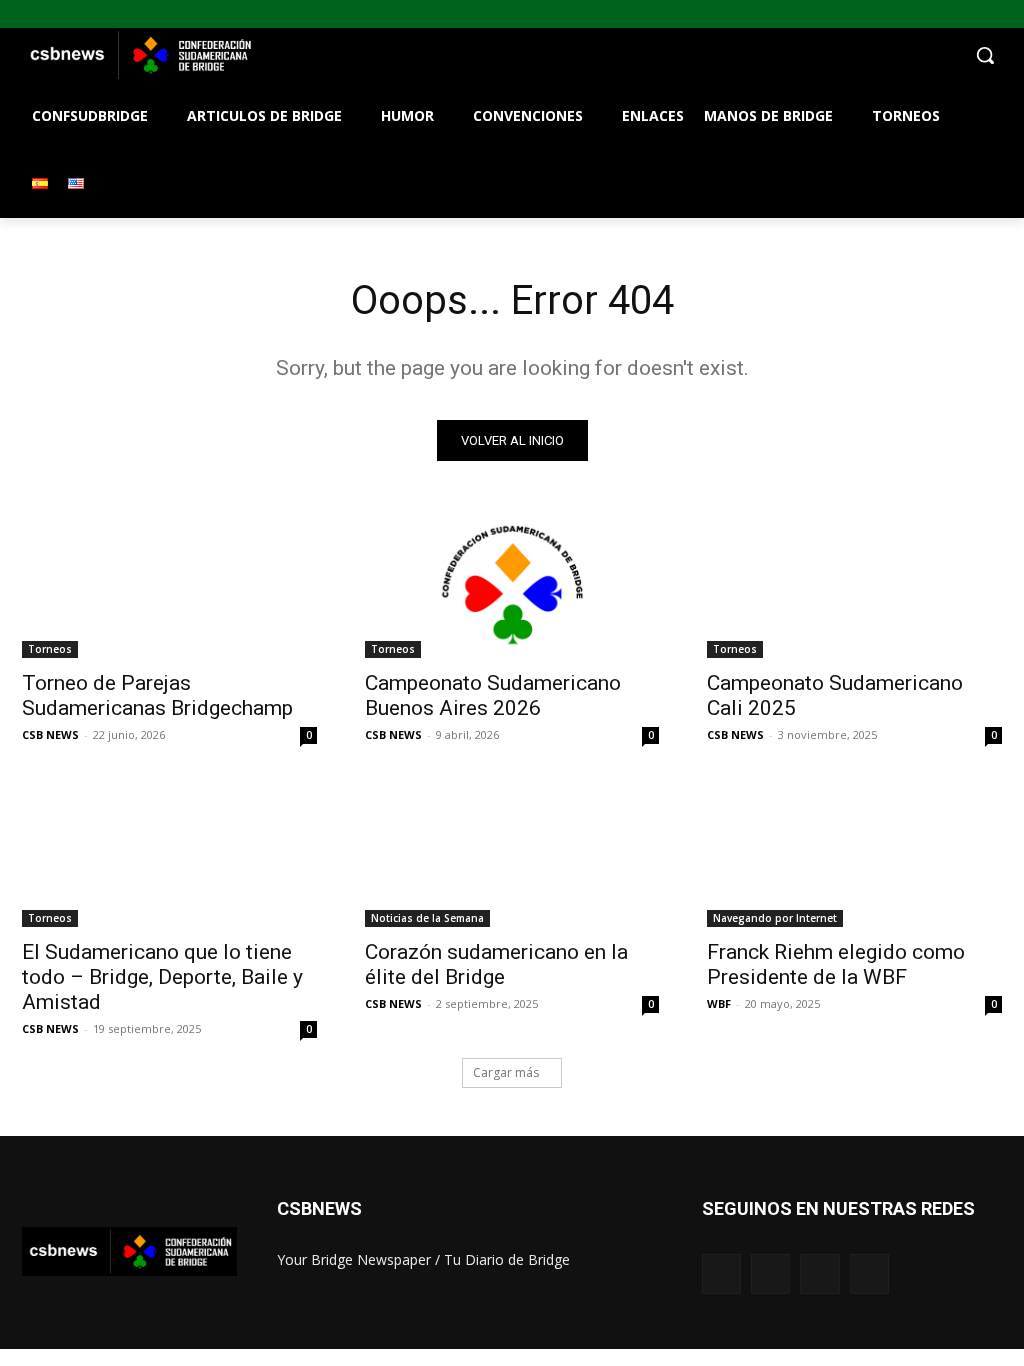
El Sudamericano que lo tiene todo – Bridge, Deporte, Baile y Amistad (162, 977)
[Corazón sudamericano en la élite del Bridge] (512, 853)
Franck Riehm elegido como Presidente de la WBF (836, 964)
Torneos (50, 649)
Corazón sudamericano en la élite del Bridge (496, 964)
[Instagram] (957, 14)
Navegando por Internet (775, 918)
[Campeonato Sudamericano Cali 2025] (854, 584)
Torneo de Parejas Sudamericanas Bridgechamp (157, 695)
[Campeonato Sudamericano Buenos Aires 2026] (512, 584)
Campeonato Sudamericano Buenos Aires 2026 (493, 695)
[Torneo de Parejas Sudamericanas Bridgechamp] (169, 584)
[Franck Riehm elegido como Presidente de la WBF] (854, 853)
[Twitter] (984, 14)
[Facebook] (929, 14)
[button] (629, 55)
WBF (719, 1003)
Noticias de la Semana (427, 918)
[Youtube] (1012, 14)
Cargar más (506, 1072)
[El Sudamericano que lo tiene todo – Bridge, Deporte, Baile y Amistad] (169, 853)
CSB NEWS (50, 734)
